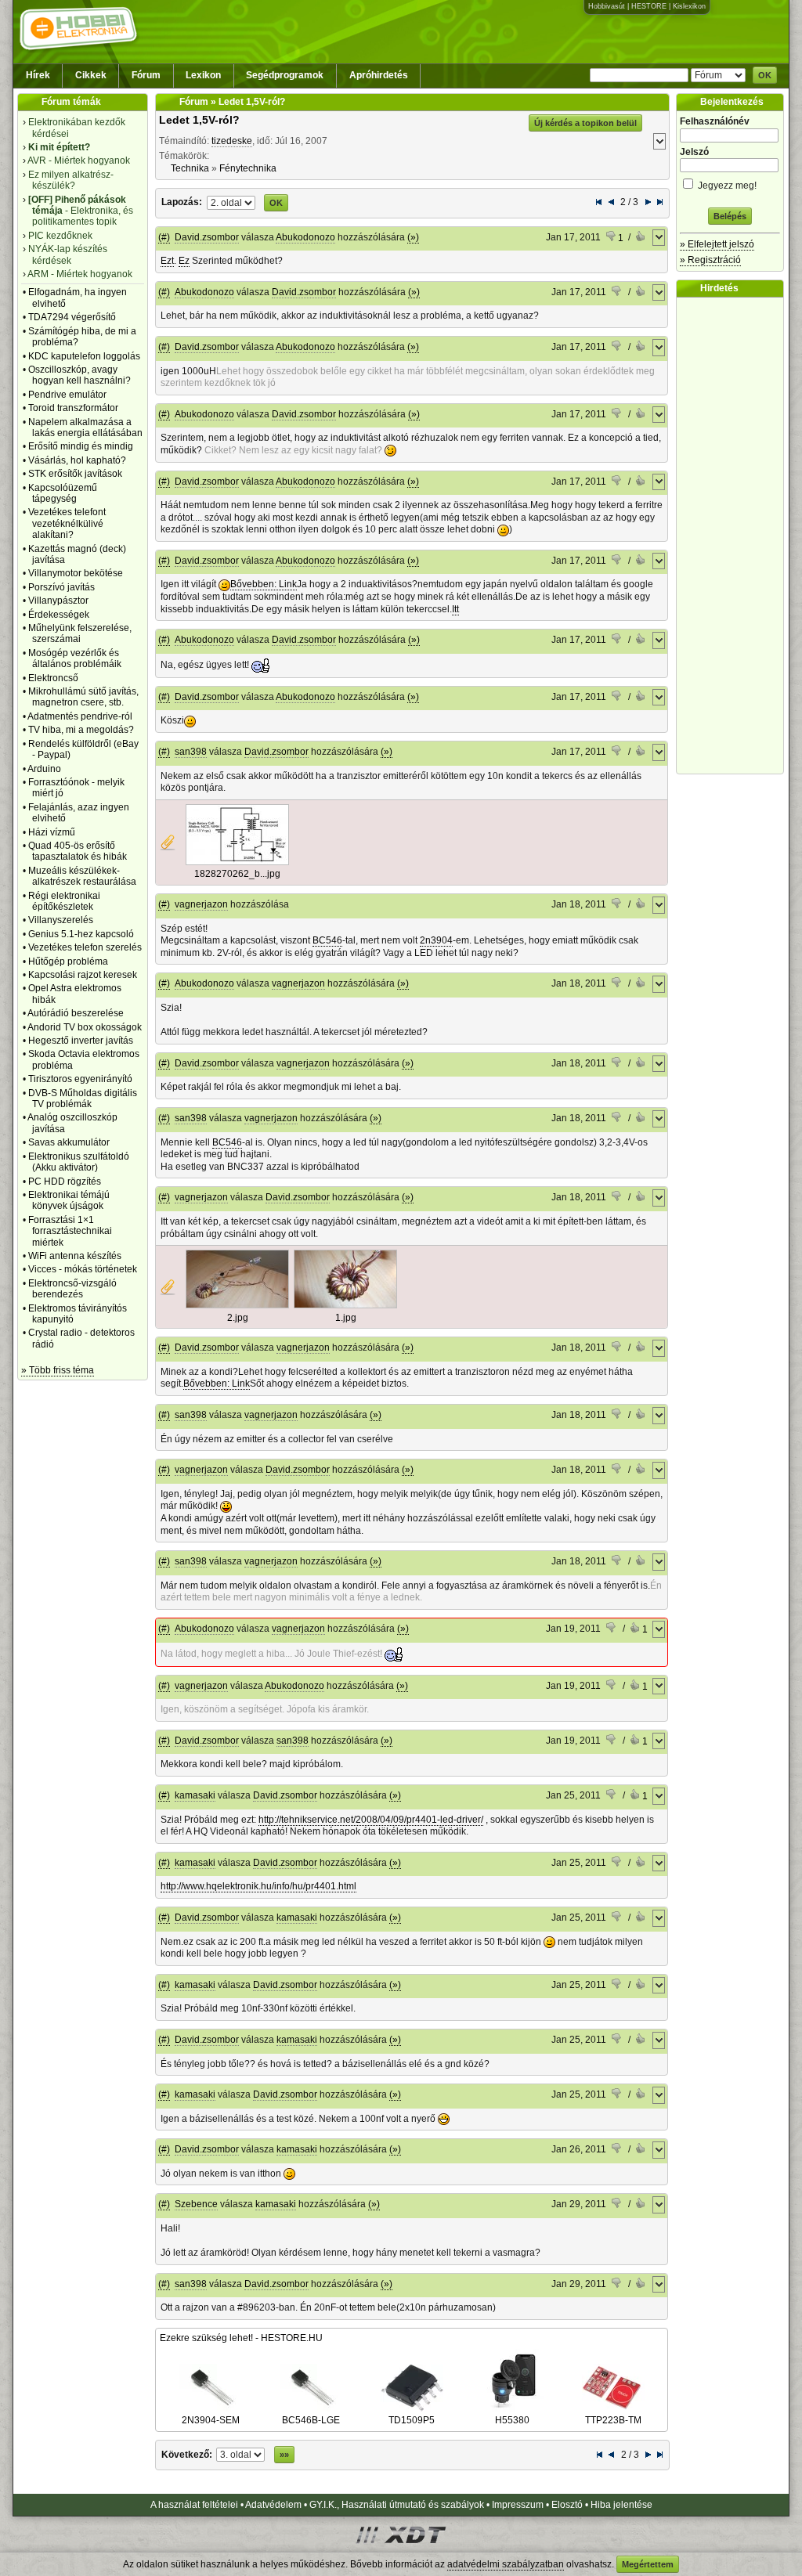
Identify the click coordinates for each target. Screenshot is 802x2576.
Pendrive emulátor (67, 395)
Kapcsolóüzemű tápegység (63, 493)
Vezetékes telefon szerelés (85, 947)
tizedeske (232, 141)
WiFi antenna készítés (75, 1256)
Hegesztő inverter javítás (81, 1041)
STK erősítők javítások (75, 474)
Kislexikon (689, 6)
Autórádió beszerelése (76, 1013)
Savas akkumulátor (69, 1142)
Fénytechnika (248, 168)
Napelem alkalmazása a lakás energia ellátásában (85, 428)
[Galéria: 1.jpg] (345, 1305)
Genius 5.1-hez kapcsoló (81, 934)
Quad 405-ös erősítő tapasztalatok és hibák (78, 851)
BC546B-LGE (311, 2420)
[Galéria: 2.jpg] (237, 1305)
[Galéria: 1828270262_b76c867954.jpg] (237, 862)
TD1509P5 (412, 2420)
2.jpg (238, 1318)
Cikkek (91, 75)
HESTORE (649, 6)
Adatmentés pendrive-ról (80, 716)
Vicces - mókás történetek (83, 1269)
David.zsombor (207, 237)
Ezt (167, 261)
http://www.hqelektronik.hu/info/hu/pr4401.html (258, 1886)
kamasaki (195, 1795)
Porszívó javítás (61, 587)
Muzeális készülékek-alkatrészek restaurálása (82, 876)
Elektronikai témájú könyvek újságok (69, 1200)
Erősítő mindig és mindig (81, 446)
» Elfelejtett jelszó (717, 244)
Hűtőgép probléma (68, 961)
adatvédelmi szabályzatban (506, 2564)
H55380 (512, 2420)
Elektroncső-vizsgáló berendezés (72, 1289)
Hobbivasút (607, 6)
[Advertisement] (734, 536)
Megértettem (648, 2564)
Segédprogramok (285, 75)
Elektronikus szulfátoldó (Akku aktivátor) (79, 1162)
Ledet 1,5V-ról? (199, 120)
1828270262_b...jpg (237, 874)
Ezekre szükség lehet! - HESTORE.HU (241, 2338)
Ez (184, 261)
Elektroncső (53, 678)
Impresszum (518, 2505)
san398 (191, 752)
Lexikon (203, 75)
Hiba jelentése (621, 2505)
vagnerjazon (201, 904)
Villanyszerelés (61, 920)
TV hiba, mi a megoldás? (81, 730)
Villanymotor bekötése (76, 573)
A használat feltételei (194, 2505)
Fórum (146, 75)
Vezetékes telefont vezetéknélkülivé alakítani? (67, 523)
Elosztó (567, 2505)
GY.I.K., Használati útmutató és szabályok (397, 2505)
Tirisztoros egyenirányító (80, 1079)
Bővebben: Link (264, 584)
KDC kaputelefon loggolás (84, 356)
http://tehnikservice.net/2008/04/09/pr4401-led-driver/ (371, 1820)
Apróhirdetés (379, 75)
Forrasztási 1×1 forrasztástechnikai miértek (70, 1231)
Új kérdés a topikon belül (585, 123)
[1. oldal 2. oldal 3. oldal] (231, 202)
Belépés (730, 216)
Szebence (196, 2204)
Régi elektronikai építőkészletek (64, 901)
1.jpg (346, 1318)
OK (765, 75)
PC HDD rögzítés (65, 1182)
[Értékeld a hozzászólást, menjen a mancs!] (641, 238)
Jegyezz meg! (726, 186)
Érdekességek (59, 615)
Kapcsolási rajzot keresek (83, 975)
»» (284, 2455)
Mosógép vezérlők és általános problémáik (75, 658)
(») (413, 237)
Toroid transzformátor (73, 408)
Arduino (44, 769)
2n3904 (436, 940)
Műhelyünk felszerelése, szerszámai (80, 633)
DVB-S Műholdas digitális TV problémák (83, 1099)
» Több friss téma (58, 1370)
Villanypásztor (58, 601)
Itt (455, 609)
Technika (190, 168)
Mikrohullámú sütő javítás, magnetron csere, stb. (83, 697)
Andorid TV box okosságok (85, 1027)
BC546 (327, 940)
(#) (164, 237)
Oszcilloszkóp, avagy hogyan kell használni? (79, 375)
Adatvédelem (273, 2505)
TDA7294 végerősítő (72, 317)
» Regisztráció (710, 260)
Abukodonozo (305, 237)
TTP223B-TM (613, 2420)
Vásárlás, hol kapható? (77, 460)
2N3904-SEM (211, 2420)
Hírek (38, 75)
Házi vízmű (52, 832)
